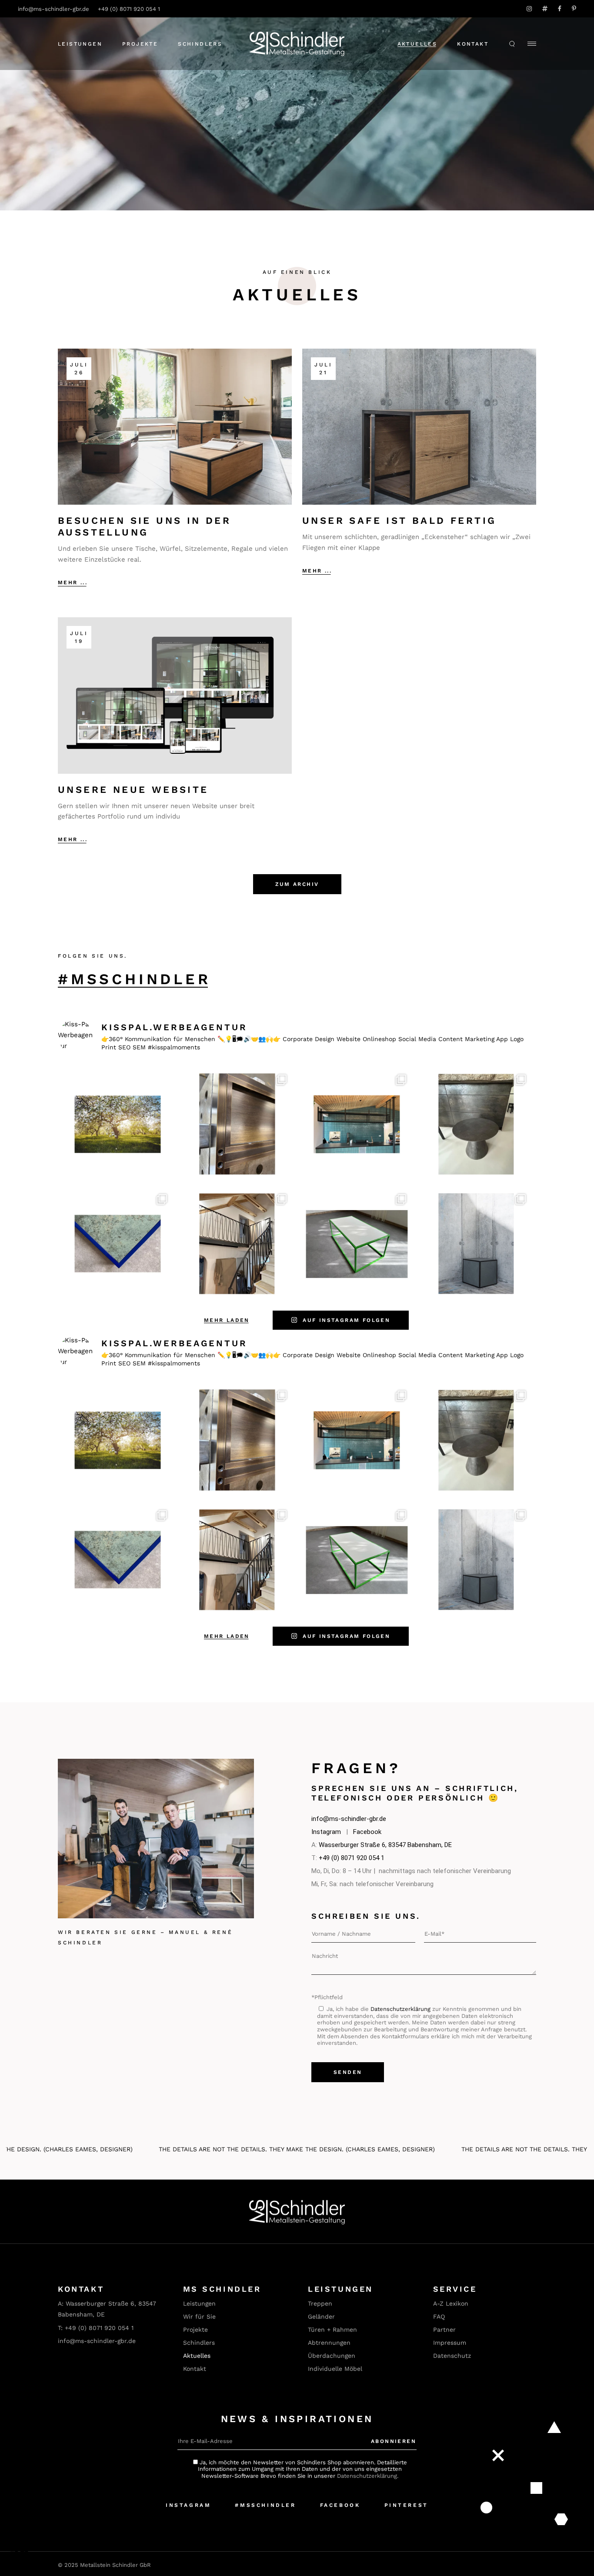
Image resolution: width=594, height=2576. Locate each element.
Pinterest (406, 2505)
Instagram (326, 1832)
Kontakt (473, 44)
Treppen (320, 2303)
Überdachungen (332, 2356)
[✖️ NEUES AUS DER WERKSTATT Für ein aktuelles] (237, 1124)
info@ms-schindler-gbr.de (53, 9)
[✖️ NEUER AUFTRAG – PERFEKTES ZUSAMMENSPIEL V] (237, 1243)
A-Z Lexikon (451, 2303)
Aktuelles (417, 44)
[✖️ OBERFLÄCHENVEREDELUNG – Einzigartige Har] (476, 1124)
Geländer (321, 2316)
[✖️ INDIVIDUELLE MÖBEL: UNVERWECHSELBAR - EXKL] (476, 1243)
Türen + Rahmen (332, 2330)
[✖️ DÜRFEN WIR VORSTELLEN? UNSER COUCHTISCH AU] (118, 1243)
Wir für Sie (199, 2316)
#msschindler (134, 979)
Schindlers (199, 2343)
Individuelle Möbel (335, 2369)
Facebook (367, 1832)
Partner (444, 2330)
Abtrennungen (329, 2343)
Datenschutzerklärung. (368, 2476)
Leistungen (199, 2303)
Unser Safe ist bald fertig (399, 521)
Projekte (195, 2330)
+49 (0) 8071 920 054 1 (129, 9)
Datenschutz (452, 2356)
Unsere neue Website (133, 790)
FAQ (439, 2316)
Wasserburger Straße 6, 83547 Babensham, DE (385, 1845)
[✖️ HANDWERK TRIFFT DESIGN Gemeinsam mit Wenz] (357, 1124)
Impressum (450, 2343)
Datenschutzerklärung (400, 2009)
